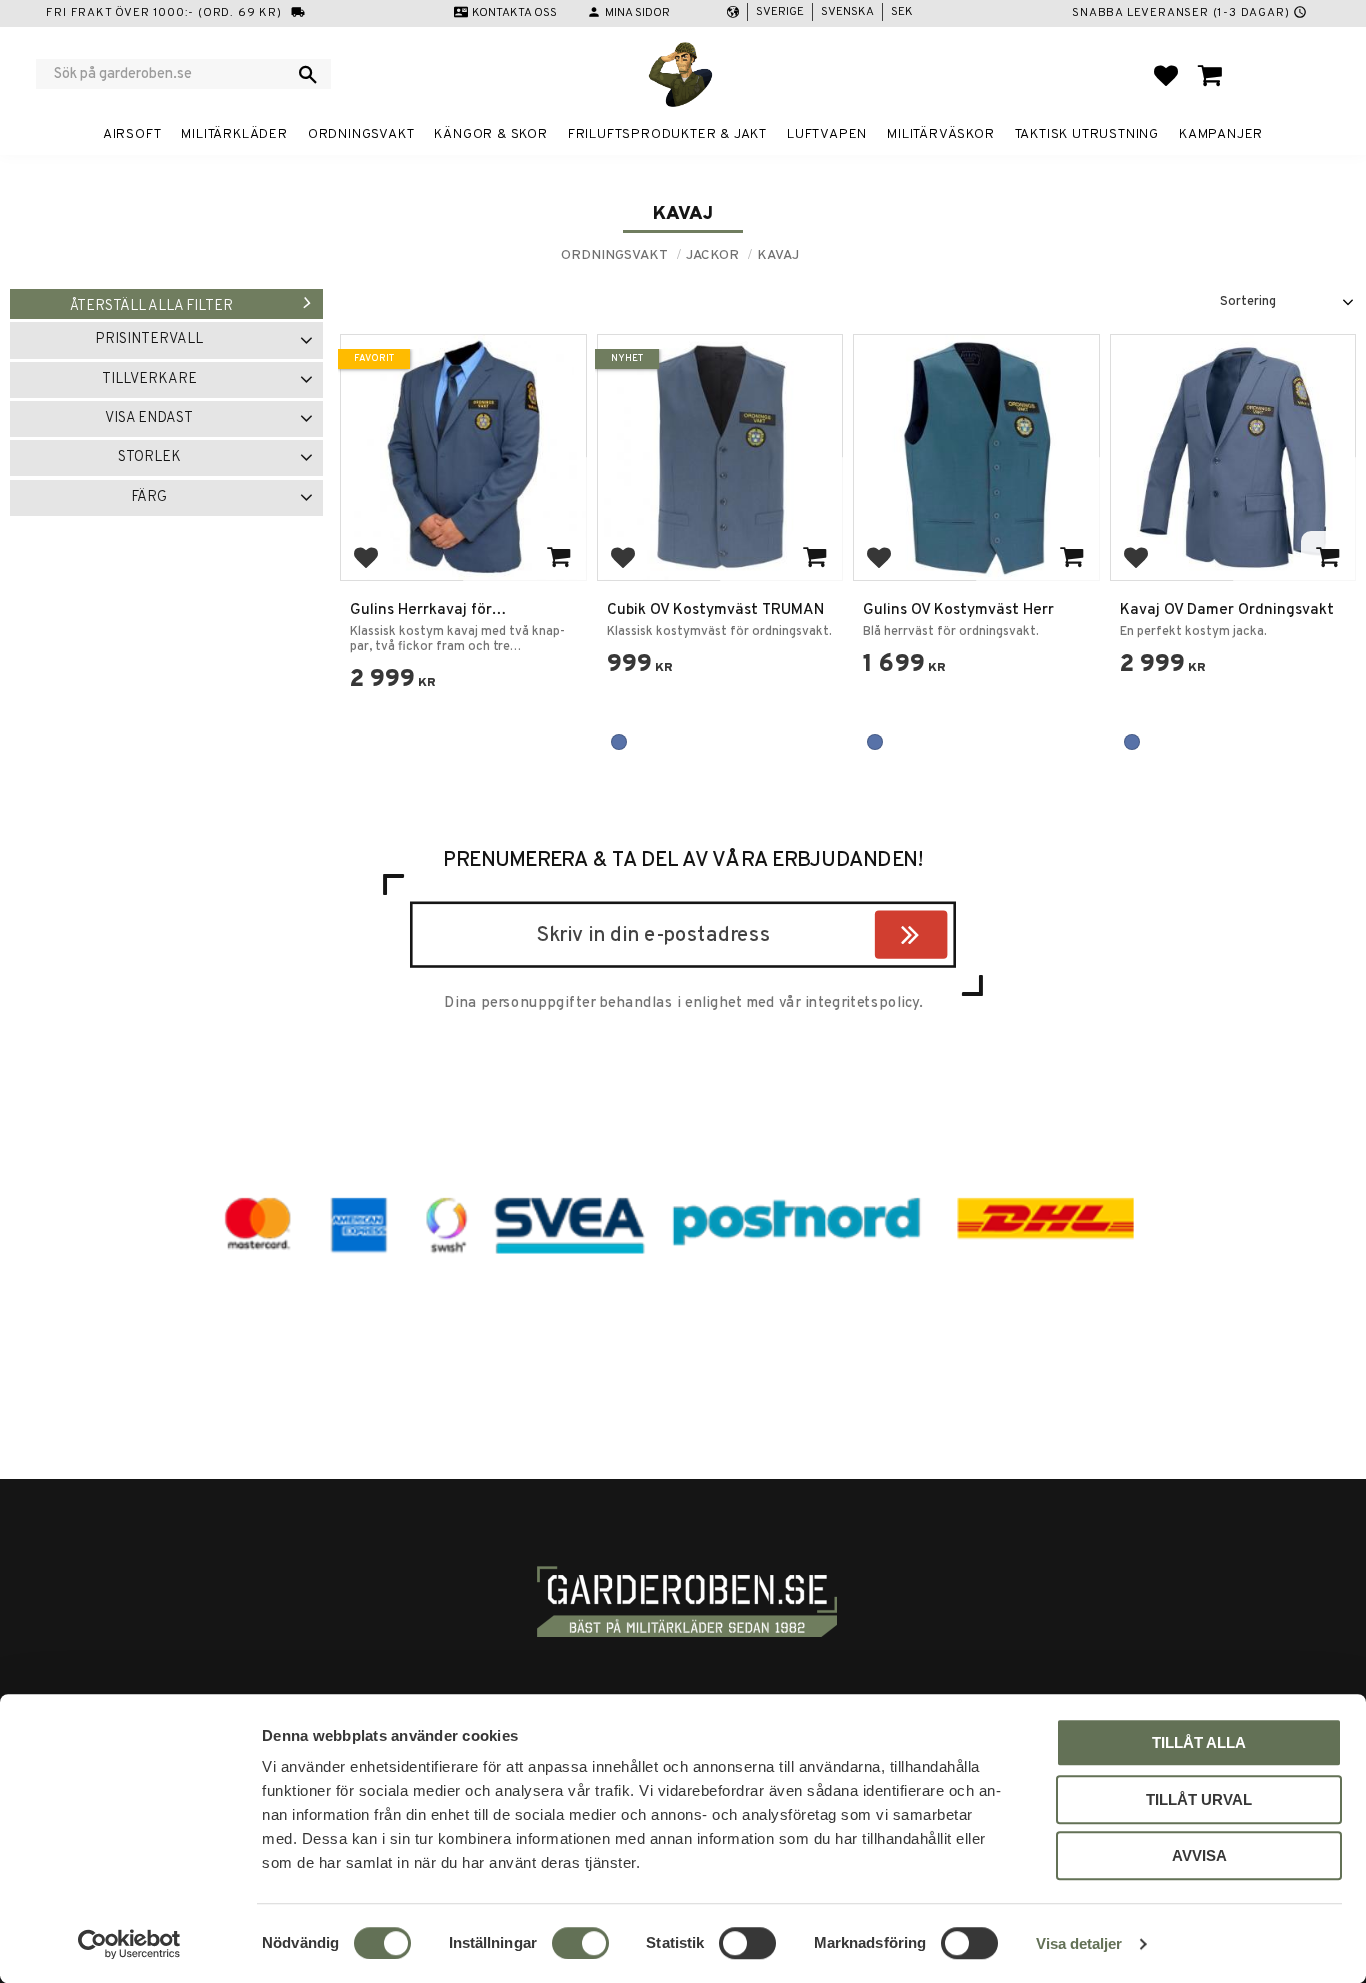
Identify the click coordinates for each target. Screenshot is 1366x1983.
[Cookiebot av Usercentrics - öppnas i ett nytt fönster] (129, 1944)
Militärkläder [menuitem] (234, 134)
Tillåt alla (1199, 1742)
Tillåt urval (1199, 1799)
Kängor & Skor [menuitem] (490, 134)
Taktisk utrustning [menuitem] (1087, 134)
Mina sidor (637, 13)
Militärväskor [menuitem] (940, 134)
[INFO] (558, 555)
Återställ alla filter (151, 306)
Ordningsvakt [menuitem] (361, 134)
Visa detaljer (1079, 1943)
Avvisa (1199, 1855)
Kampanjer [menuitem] (1221, 134)
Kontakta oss (514, 13)
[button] (1166, 75)
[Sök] (308, 74)
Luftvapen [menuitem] (827, 134)
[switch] (580, 1943)
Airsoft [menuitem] (132, 134)
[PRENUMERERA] (942, 938)
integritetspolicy (862, 1003)
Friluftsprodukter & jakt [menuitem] (667, 134)
